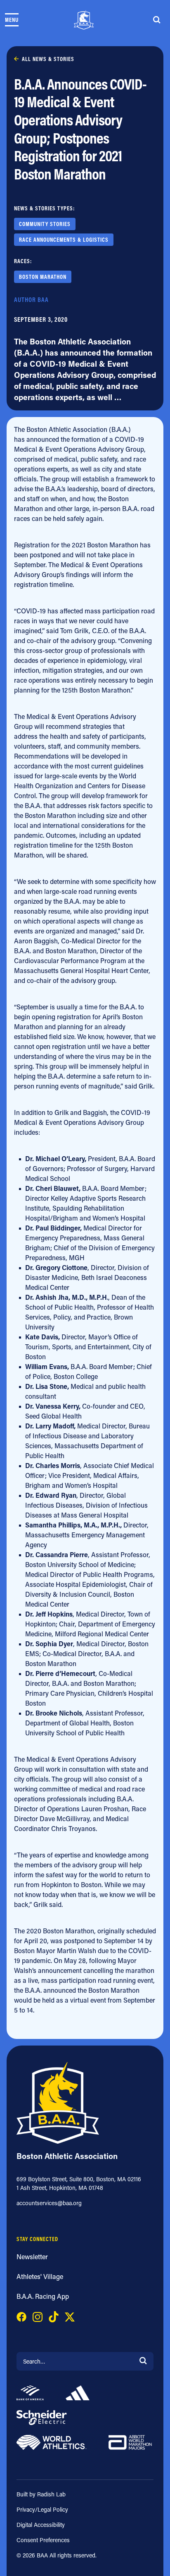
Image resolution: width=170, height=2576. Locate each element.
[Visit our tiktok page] (54, 2316)
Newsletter (32, 2257)
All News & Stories (48, 59)
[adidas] (77, 2392)
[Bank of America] (30, 2392)
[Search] (143, 2360)
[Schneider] (42, 2417)
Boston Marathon (43, 277)
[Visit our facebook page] (21, 2316)
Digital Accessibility (41, 2525)
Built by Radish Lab (41, 2494)
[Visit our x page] (70, 2316)
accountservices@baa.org (49, 2203)
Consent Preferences (43, 2540)
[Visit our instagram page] (38, 2316)
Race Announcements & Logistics (64, 240)
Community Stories (45, 224)
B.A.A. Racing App (43, 2296)
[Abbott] (130, 2441)
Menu (12, 20)
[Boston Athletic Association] (84, 20)
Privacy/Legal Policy (42, 2509)
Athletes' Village (40, 2276)
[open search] (157, 20)
